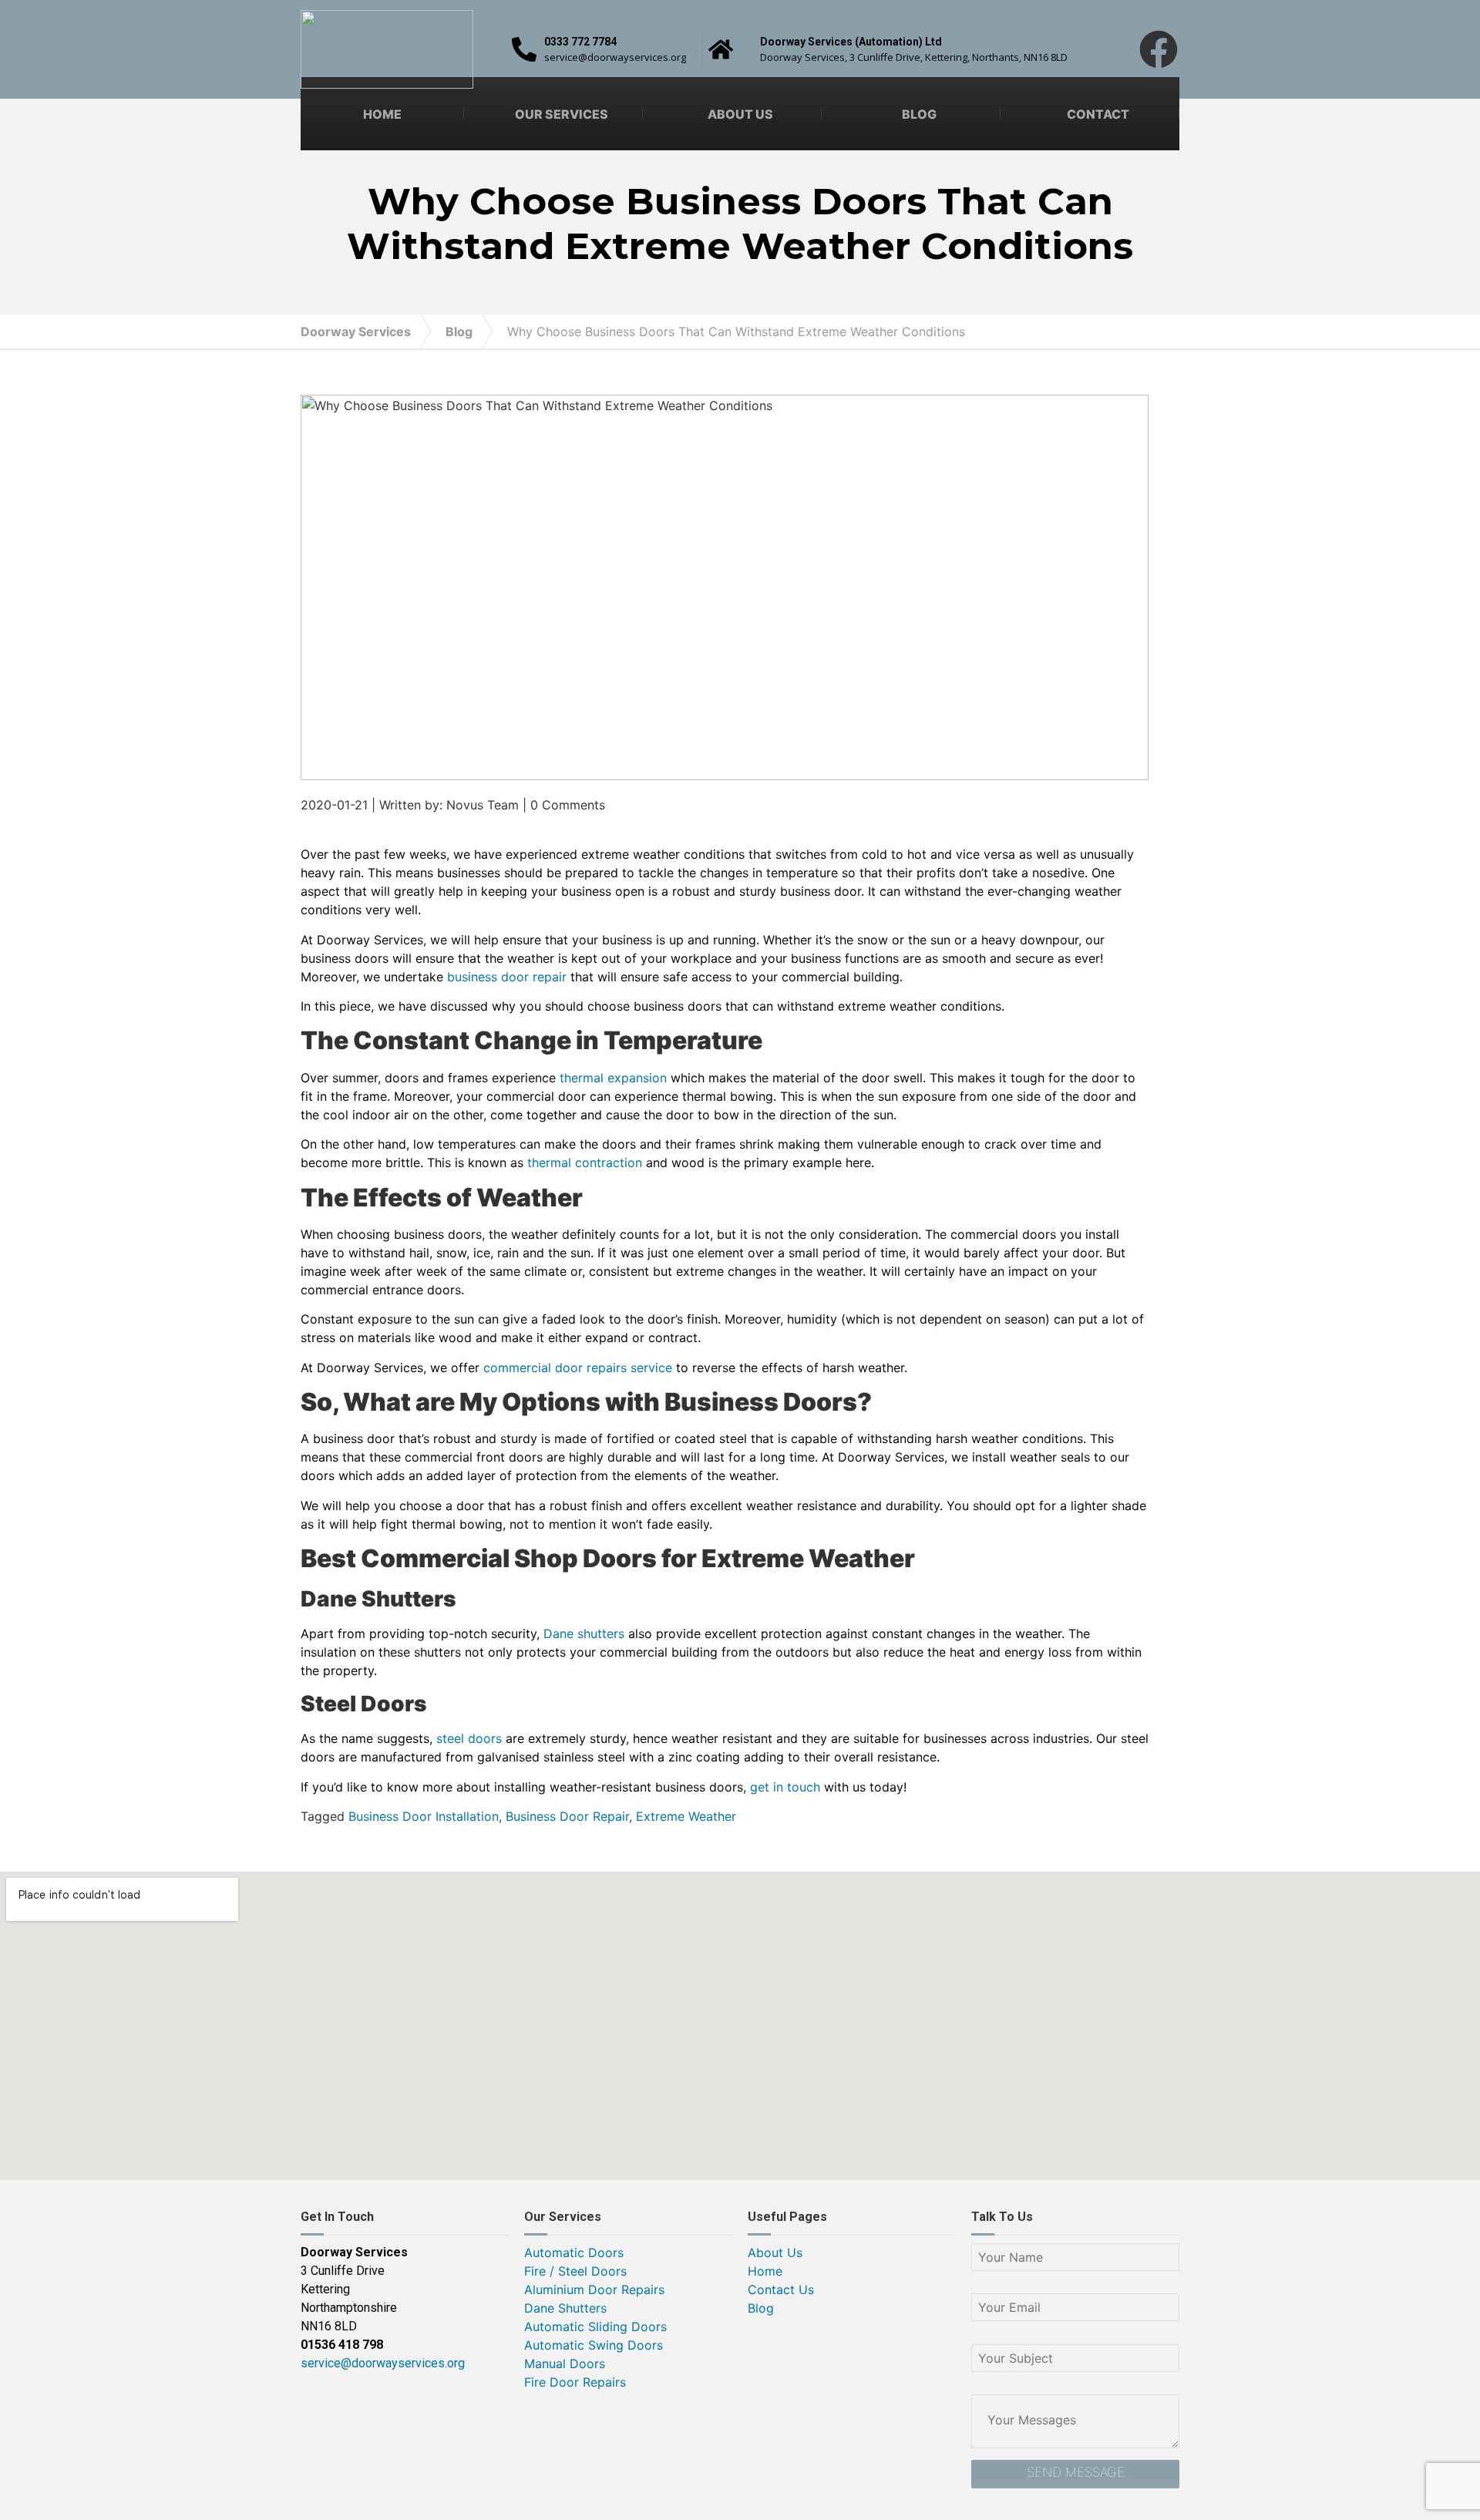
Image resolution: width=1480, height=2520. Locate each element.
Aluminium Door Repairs (594, 2290)
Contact (1098, 114)
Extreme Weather (686, 1816)
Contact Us (781, 2290)
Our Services (562, 114)
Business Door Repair (567, 1816)
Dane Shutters (565, 2308)
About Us (740, 114)
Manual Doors (565, 2364)
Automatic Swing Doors (594, 2345)
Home (382, 114)
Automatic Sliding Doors (595, 2327)
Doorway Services (356, 331)
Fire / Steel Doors (575, 2271)
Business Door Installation (424, 1816)
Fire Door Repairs (575, 2382)
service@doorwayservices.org (383, 2363)
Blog (919, 114)
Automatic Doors (574, 2253)
